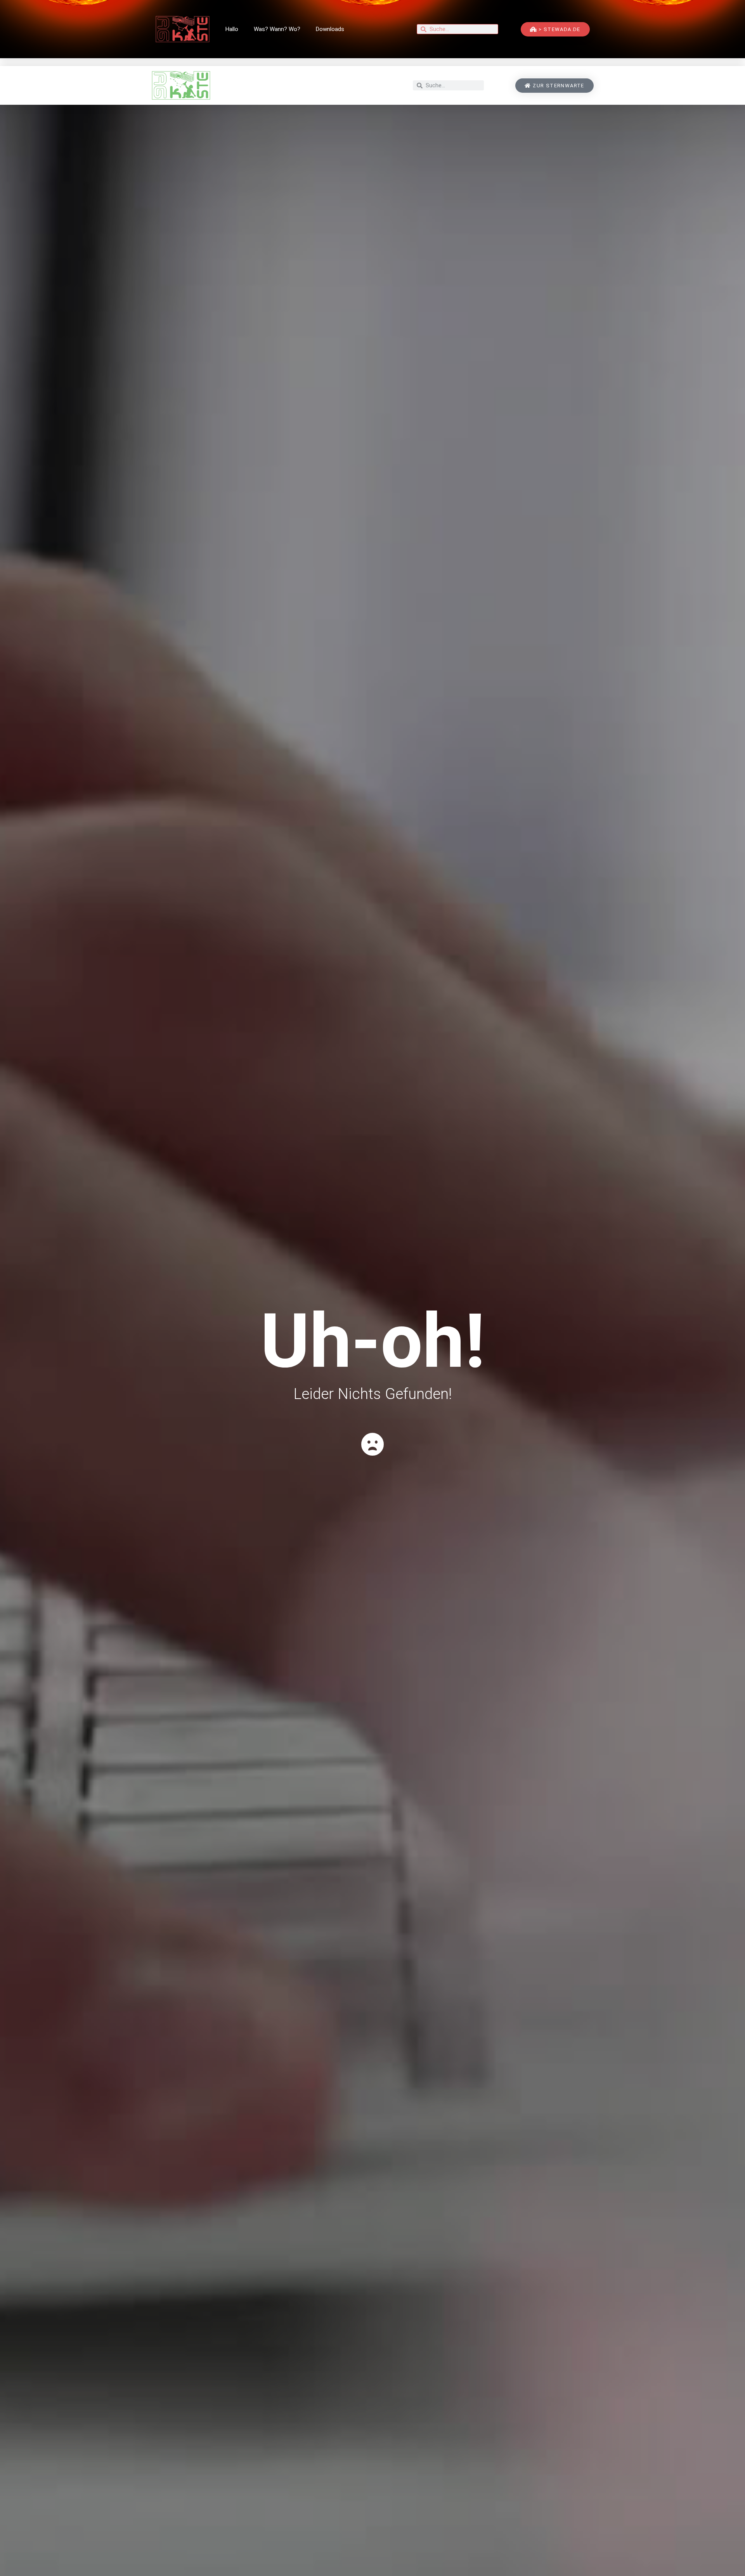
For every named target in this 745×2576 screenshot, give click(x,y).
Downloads (330, 29)
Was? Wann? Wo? (277, 29)
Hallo (232, 29)
